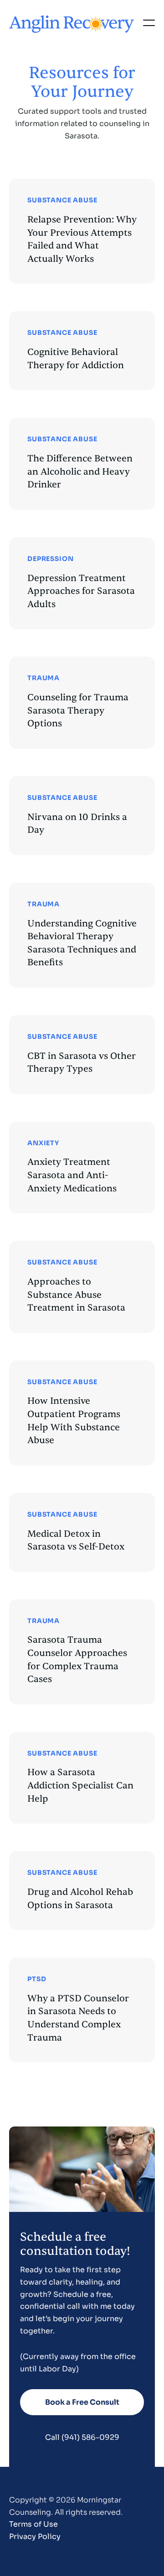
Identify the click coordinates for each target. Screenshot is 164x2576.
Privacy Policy (35, 2536)
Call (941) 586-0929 (82, 2437)
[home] (72, 23)
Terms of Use (33, 2524)
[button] (149, 23)
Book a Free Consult (82, 2402)
